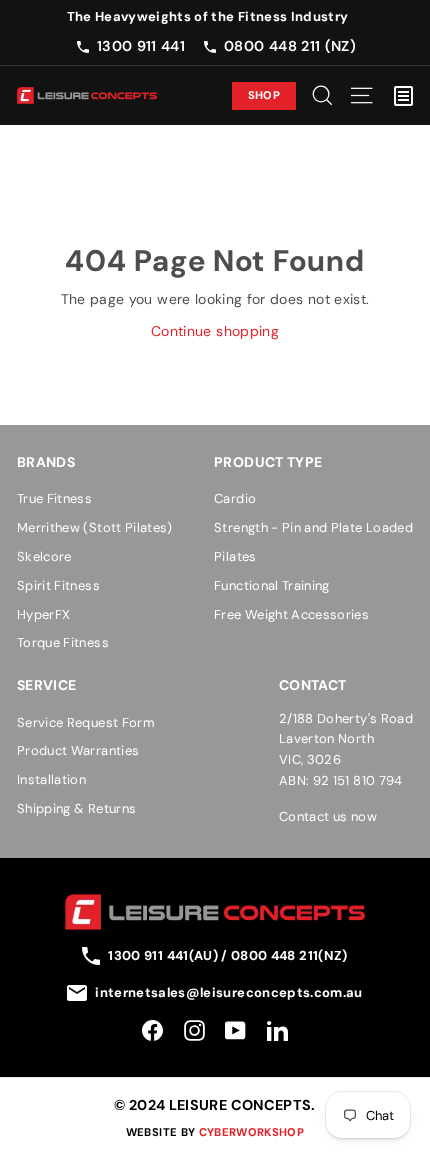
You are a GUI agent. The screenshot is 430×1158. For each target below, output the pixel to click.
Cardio (235, 498)
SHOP (264, 95)
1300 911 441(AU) (164, 955)
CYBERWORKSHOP (252, 1132)
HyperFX (43, 614)
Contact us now (328, 816)
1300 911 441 (141, 46)
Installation (51, 779)
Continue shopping (215, 331)
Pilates (235, 556)
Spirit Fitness (58, 585)
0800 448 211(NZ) (289, 955)
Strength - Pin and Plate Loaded (313, 527)
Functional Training (272, 585)
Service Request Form (86, 722)
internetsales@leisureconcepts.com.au (229, 992)
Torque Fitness (63, 642)
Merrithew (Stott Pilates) (95, 527)
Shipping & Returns (76, 808)
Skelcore (44, 556)
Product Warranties (78, 750)
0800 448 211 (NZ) (290, 46)
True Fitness (54, 498)
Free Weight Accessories (291, 614)
